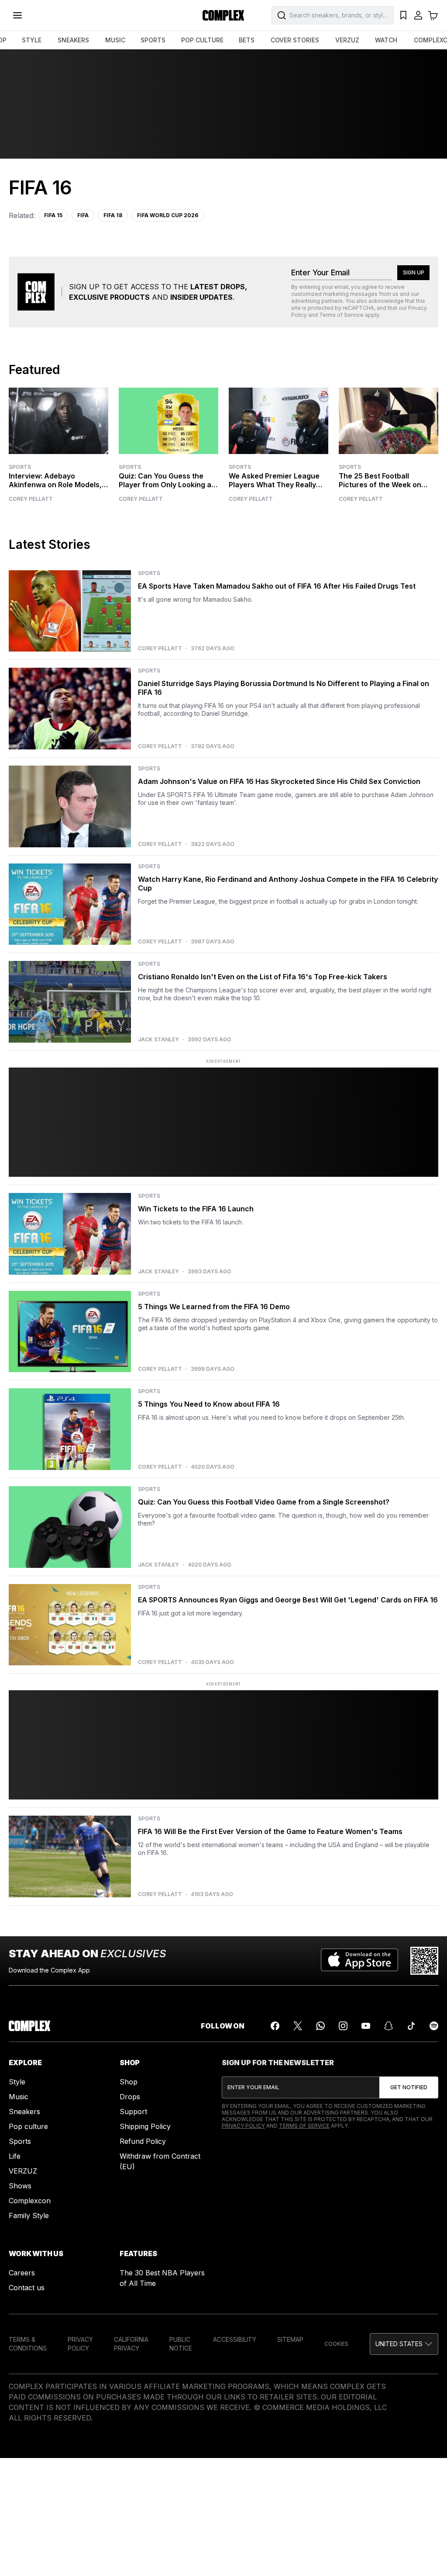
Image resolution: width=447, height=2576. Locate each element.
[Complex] (223, 15)
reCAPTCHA (358, 308)
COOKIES (336, 2344)
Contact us (27, 2288)
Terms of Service (341, 315)
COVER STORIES (295, 40)
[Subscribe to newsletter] (409, 2087)
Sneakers (24, 2111)
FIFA (83, 215)
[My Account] (418, 15)
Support (133, 2111)
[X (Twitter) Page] (298, 2026)
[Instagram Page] (343, 2026)
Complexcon (30, 2201)
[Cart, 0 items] (433, 15)
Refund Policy (143, 2141)
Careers (22, 2273)
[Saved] (403, 15)
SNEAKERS (73, 40)
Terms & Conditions (28, 2344)
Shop (129, 2082)
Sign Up (414, 272)
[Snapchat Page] (389, 2026)
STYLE (32, 40)
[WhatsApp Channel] (320, 2026)
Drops (130, 2097)
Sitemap (290, 2339)
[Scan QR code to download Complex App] (424, 1961)
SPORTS (153, 40)
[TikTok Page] (411, 2026)
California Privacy (131, 2344)
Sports (20, 467)
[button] (404, 2344)
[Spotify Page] (434, 2026)
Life (15, 2156)
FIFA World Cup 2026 (168, 215)
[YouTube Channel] (366, 2026)
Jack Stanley (158, 1040)
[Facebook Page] (275, 2026)
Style (17, 2082)
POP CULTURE (202, 40)
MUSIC (115, 40)
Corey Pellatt (31, 499)
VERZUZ (347, 40)
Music (19, 2097)
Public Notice (181, 2344)
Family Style (29, 2215)
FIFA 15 (53, 215)
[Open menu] (17, 15)
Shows (20, 2186)
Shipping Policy (145, 2126)
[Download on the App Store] (359, 1961)
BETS (247, 40)
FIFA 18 (113, 215)
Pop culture (28, 2126)
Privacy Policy (243, 2126)
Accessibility (235, 2339)
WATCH (386, 40)
